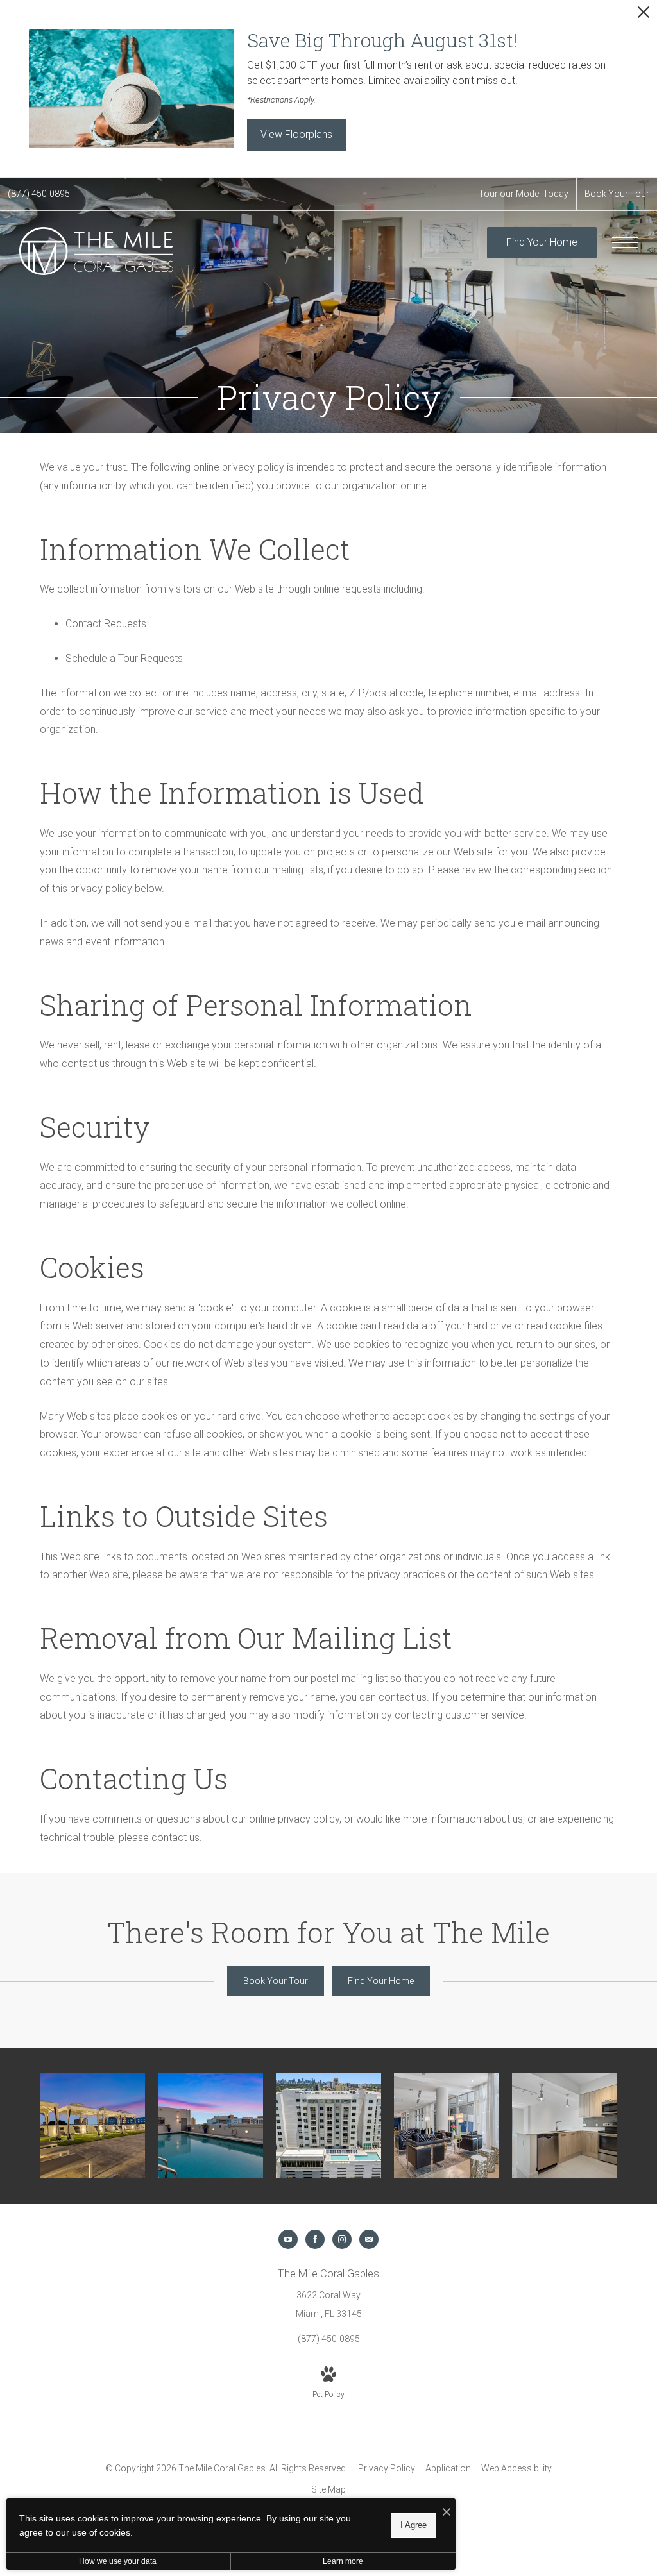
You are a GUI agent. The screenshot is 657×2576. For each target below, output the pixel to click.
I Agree (414, 2525)
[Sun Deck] (92, 2126)
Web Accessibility (516, 2468)
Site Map (328, 2489)
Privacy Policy (387, 2468)
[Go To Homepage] (96, 251)
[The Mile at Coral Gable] (328, 2126)
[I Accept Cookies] (447, 2513)
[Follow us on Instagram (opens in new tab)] (342, 2239)
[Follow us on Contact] (369, 2239)
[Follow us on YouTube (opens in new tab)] (288, 2239)
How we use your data (118, 2561)
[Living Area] (565, 2126)
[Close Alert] (644, 16)
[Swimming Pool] (210, 2126)
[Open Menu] (625, 242)
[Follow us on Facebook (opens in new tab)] (315, 2239)
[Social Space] (447, 2126)
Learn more (343, 2561)
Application (448, 2468)
